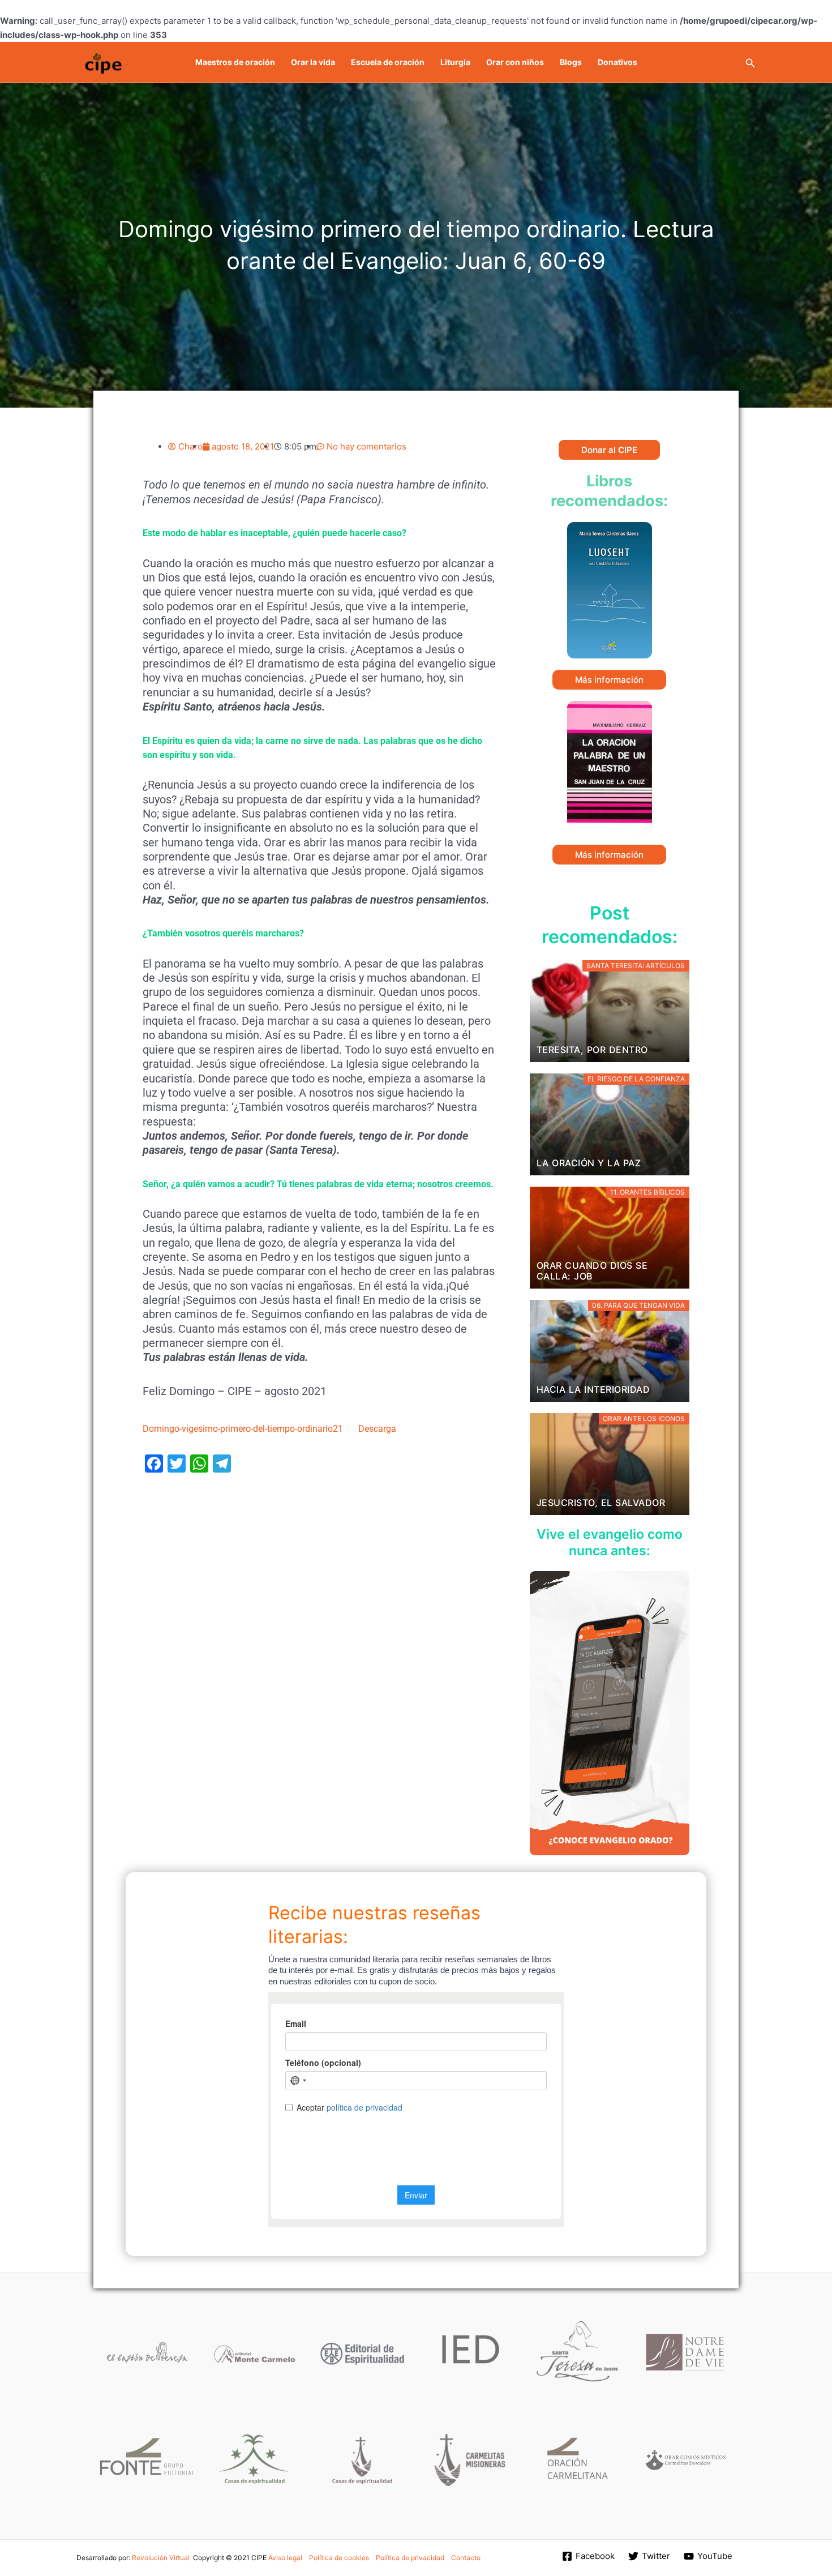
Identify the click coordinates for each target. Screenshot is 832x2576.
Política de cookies (339, 2558)
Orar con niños (515, 62)
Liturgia (455, 62)
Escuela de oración (388, 62)
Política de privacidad (410, 2558)
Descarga (377, 1429)
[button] (750, 62)
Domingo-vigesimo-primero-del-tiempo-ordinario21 (243, 1429)
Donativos (617, 62)
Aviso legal (285, 2558)
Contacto (466, 2558)
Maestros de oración (235, 62)
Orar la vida (313, 62)
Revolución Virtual (161, 2558)
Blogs (571, 62)
